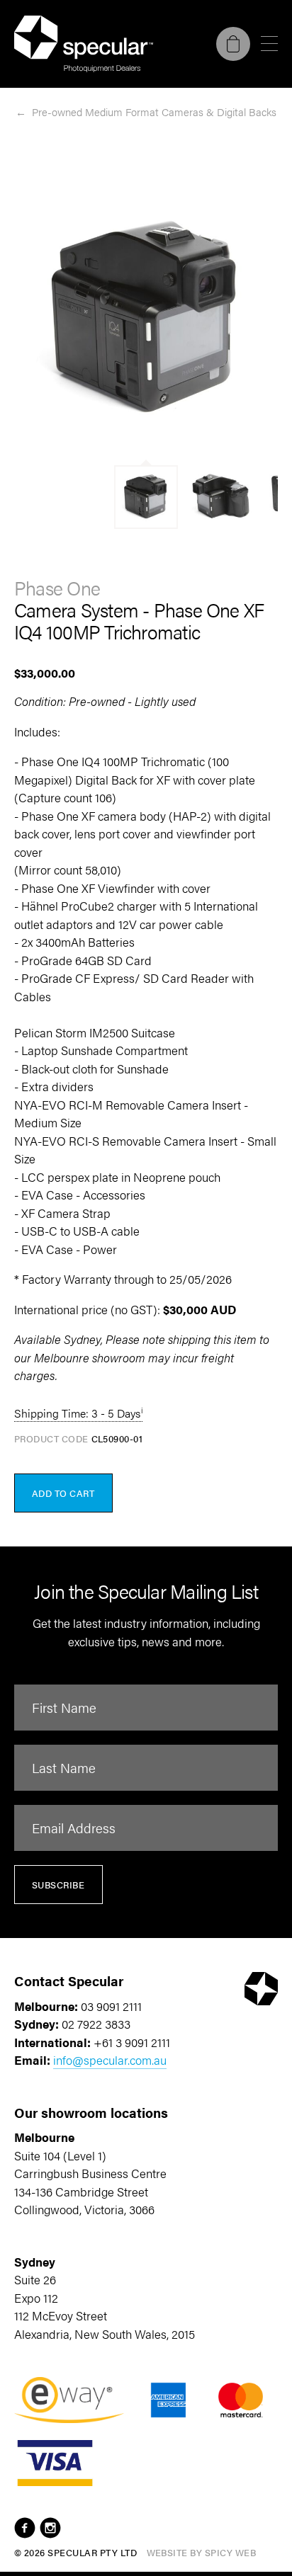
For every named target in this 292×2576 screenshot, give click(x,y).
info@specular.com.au (110, 2060)
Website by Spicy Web (202, 2552)
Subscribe (58, 1885)
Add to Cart (63, 1493)
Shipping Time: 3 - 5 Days (77, 1413)
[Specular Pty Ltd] (84, 44)
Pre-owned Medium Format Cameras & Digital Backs (154, 112)
